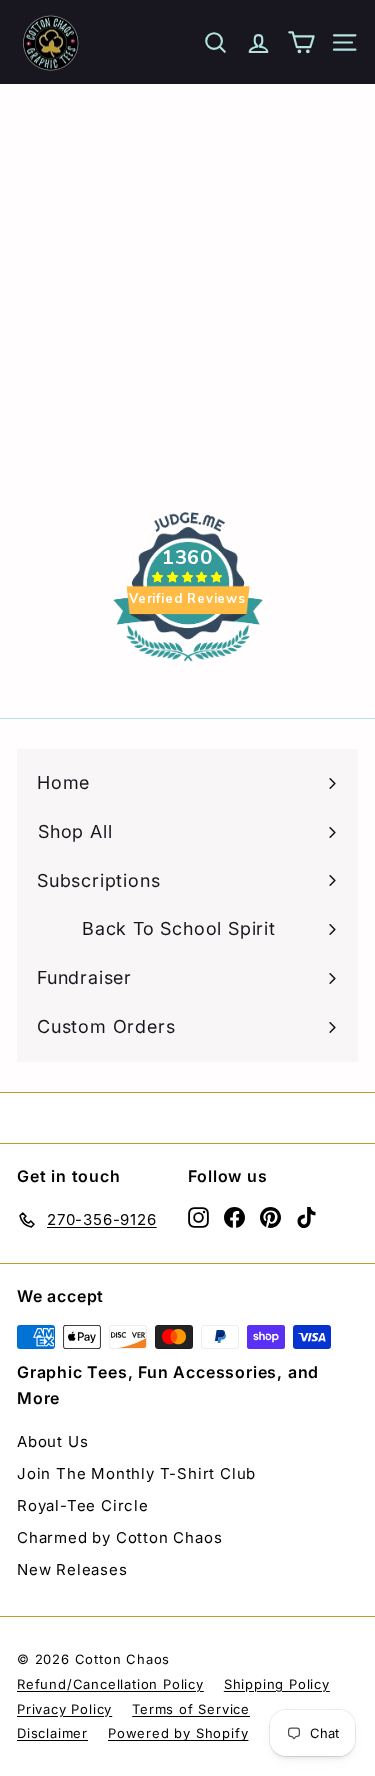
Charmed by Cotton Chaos (119, 1537)
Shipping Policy (277, 1684)
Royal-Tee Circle (83, 1505)
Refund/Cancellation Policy (110, 1684)
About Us (52, 1441)
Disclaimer (52, 1733)
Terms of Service (191, 1709)
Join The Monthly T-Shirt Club (136, 1473)
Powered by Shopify (178, 1733)
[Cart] (301, 42)
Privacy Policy (64, 1709)
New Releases (72, 1569)
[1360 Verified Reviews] (188, 664)
